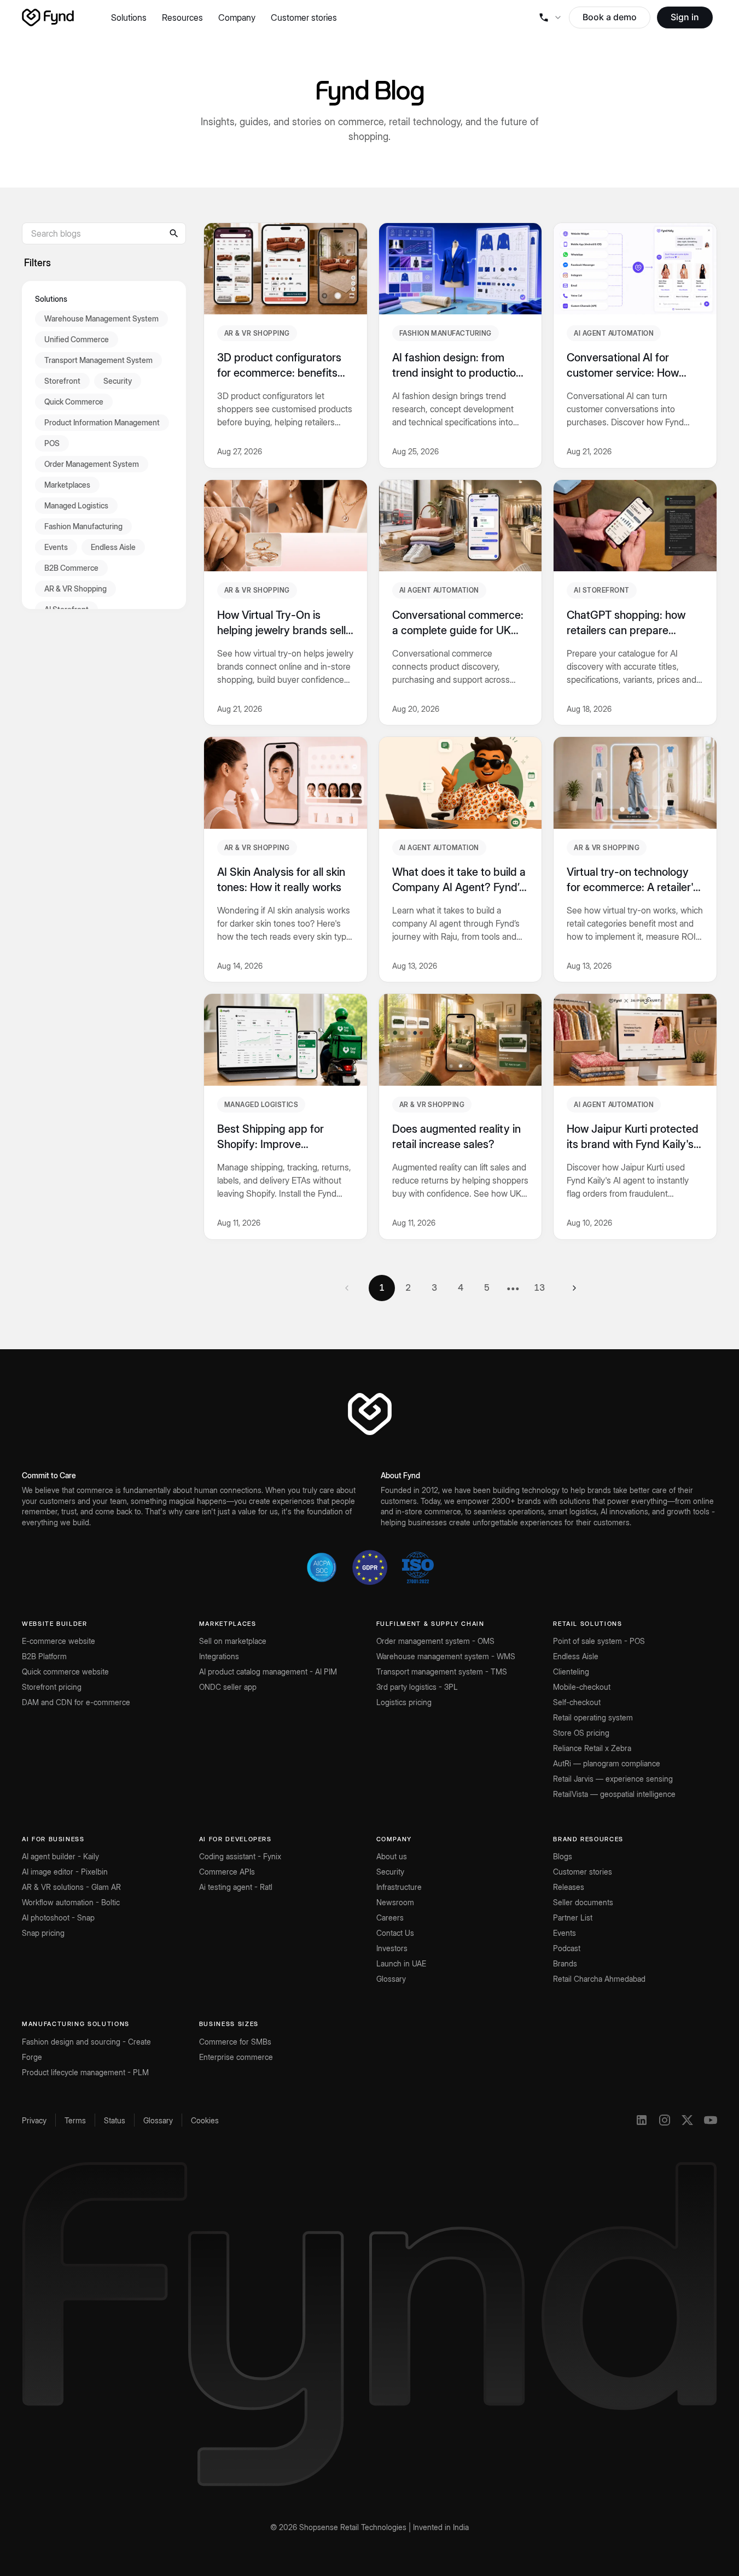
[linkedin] (642, 2120)
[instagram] (665, 2120)
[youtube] (711, 2120)
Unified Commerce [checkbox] (77, 339)
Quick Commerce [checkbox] (74, 402)
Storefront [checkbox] (62, 381)
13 (539, 1287)
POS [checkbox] (52, 443)
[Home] (48, 17)
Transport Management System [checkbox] (98, 360)
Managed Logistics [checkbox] (76, 505)
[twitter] (688, 2120)
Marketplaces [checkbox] (67, 485)
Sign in (685, 17)
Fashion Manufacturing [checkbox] (83, 526)
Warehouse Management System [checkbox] (101, 318)
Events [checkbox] (56, 547)
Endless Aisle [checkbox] (113, 547)
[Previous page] (347, 1288)
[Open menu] (550, 17)
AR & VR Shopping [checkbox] (75, 589)
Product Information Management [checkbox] (102, 422)
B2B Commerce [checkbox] (71, 568)
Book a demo (610, 17)
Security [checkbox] (118, 381)
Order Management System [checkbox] (92, 464)
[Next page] (574, 1288)
